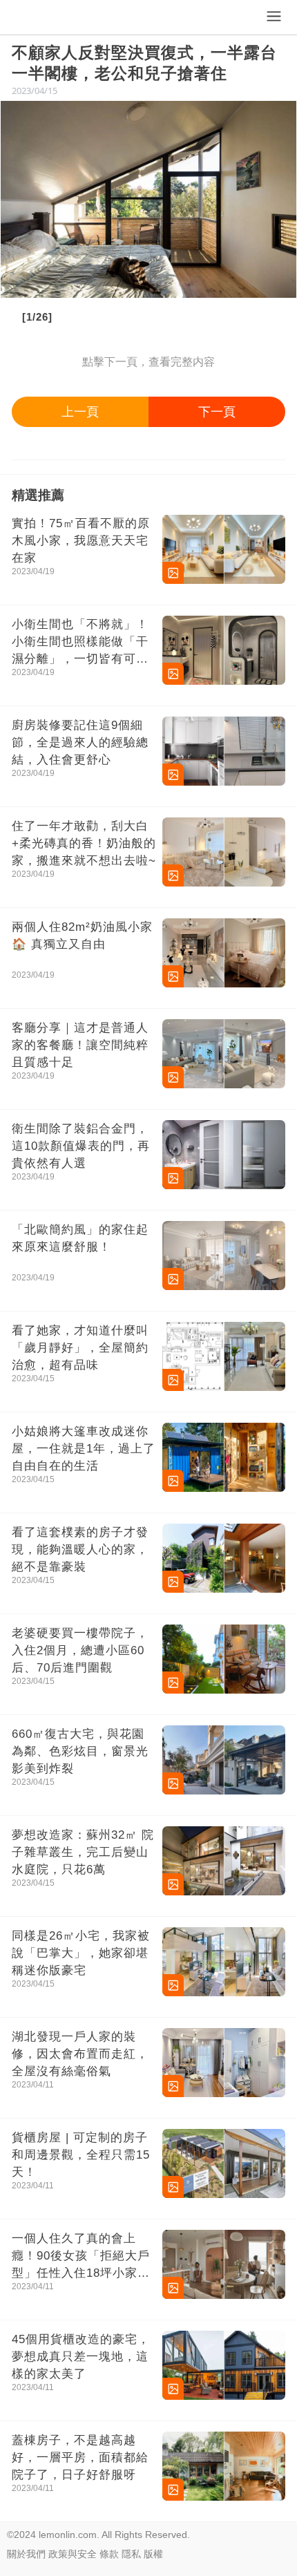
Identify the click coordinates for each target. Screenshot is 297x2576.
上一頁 (80, 412)
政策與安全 (73, 2554)
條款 (109, 2554)
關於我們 (26, 2554)
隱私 (131, 2554)
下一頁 (217, 412)
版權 (153, 2554)
